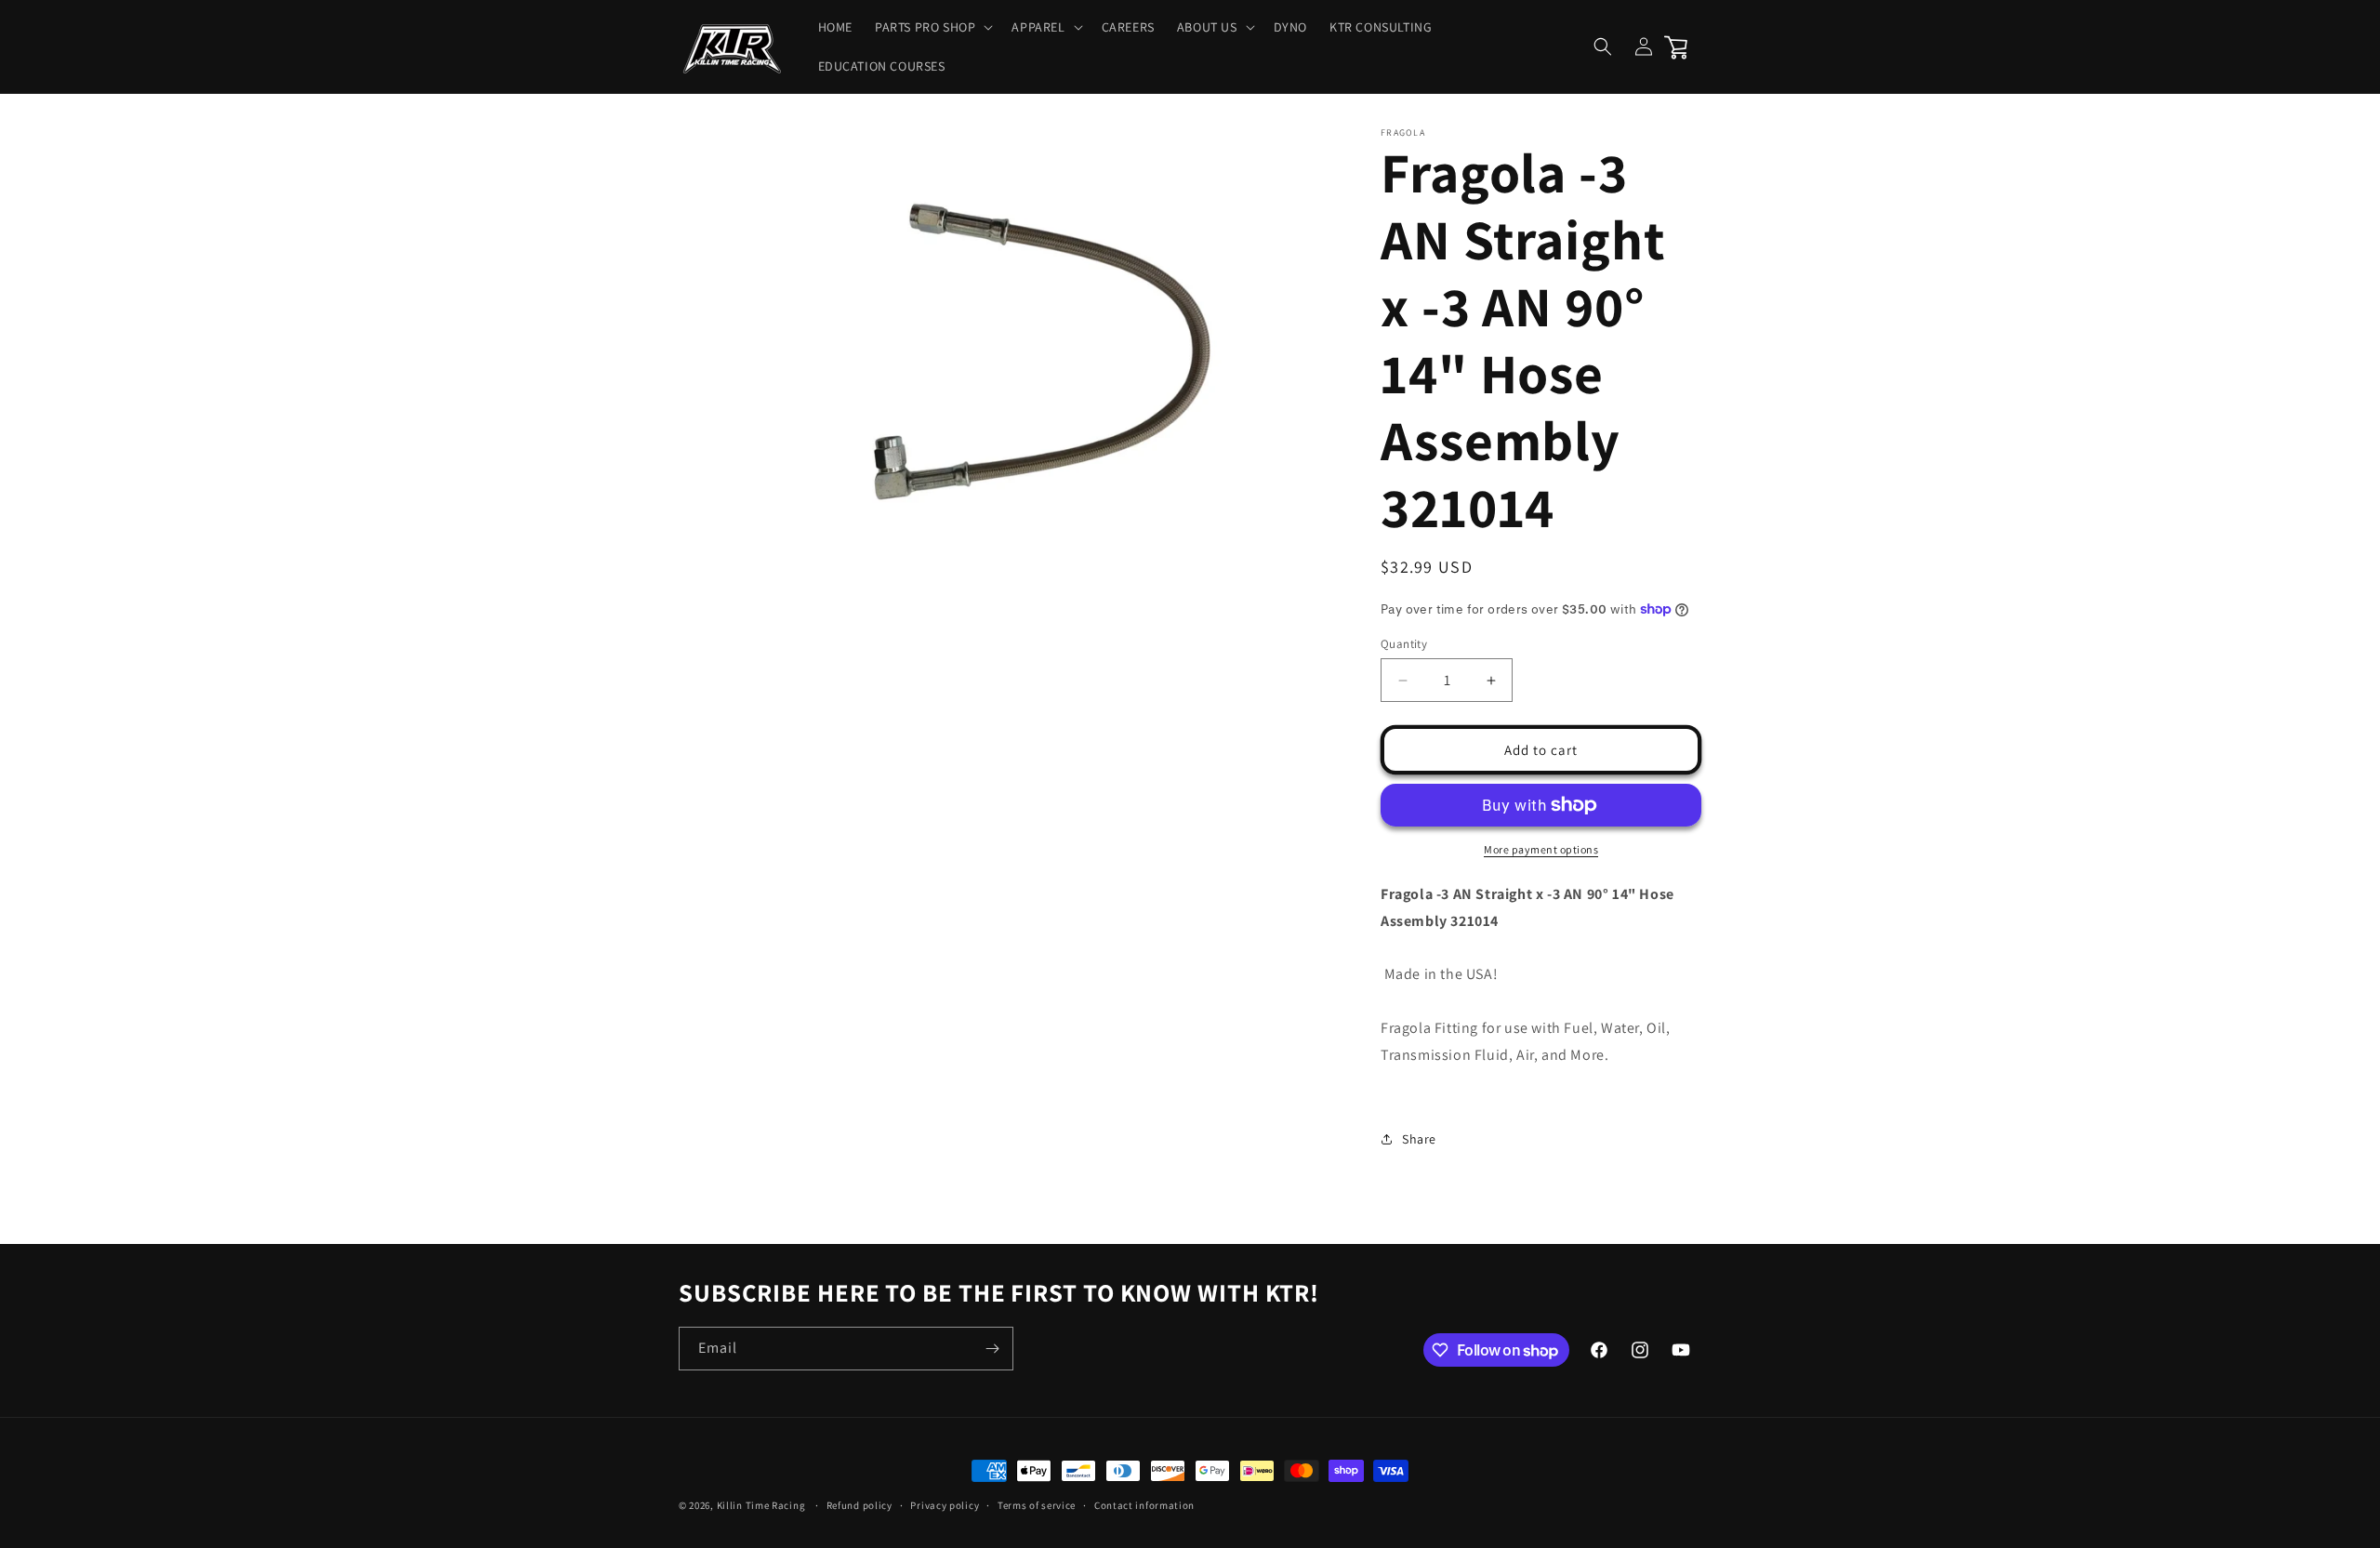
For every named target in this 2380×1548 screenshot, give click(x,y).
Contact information (1144, 1505)
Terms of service (1037, 1505)
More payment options (1541, 849)
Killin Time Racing (761, 1505)
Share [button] (1419, 1139)
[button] (932, 27)
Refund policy (859, 1505)
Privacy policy (945, 1505)
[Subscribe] (992, 1349)
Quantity (1404, 644)
